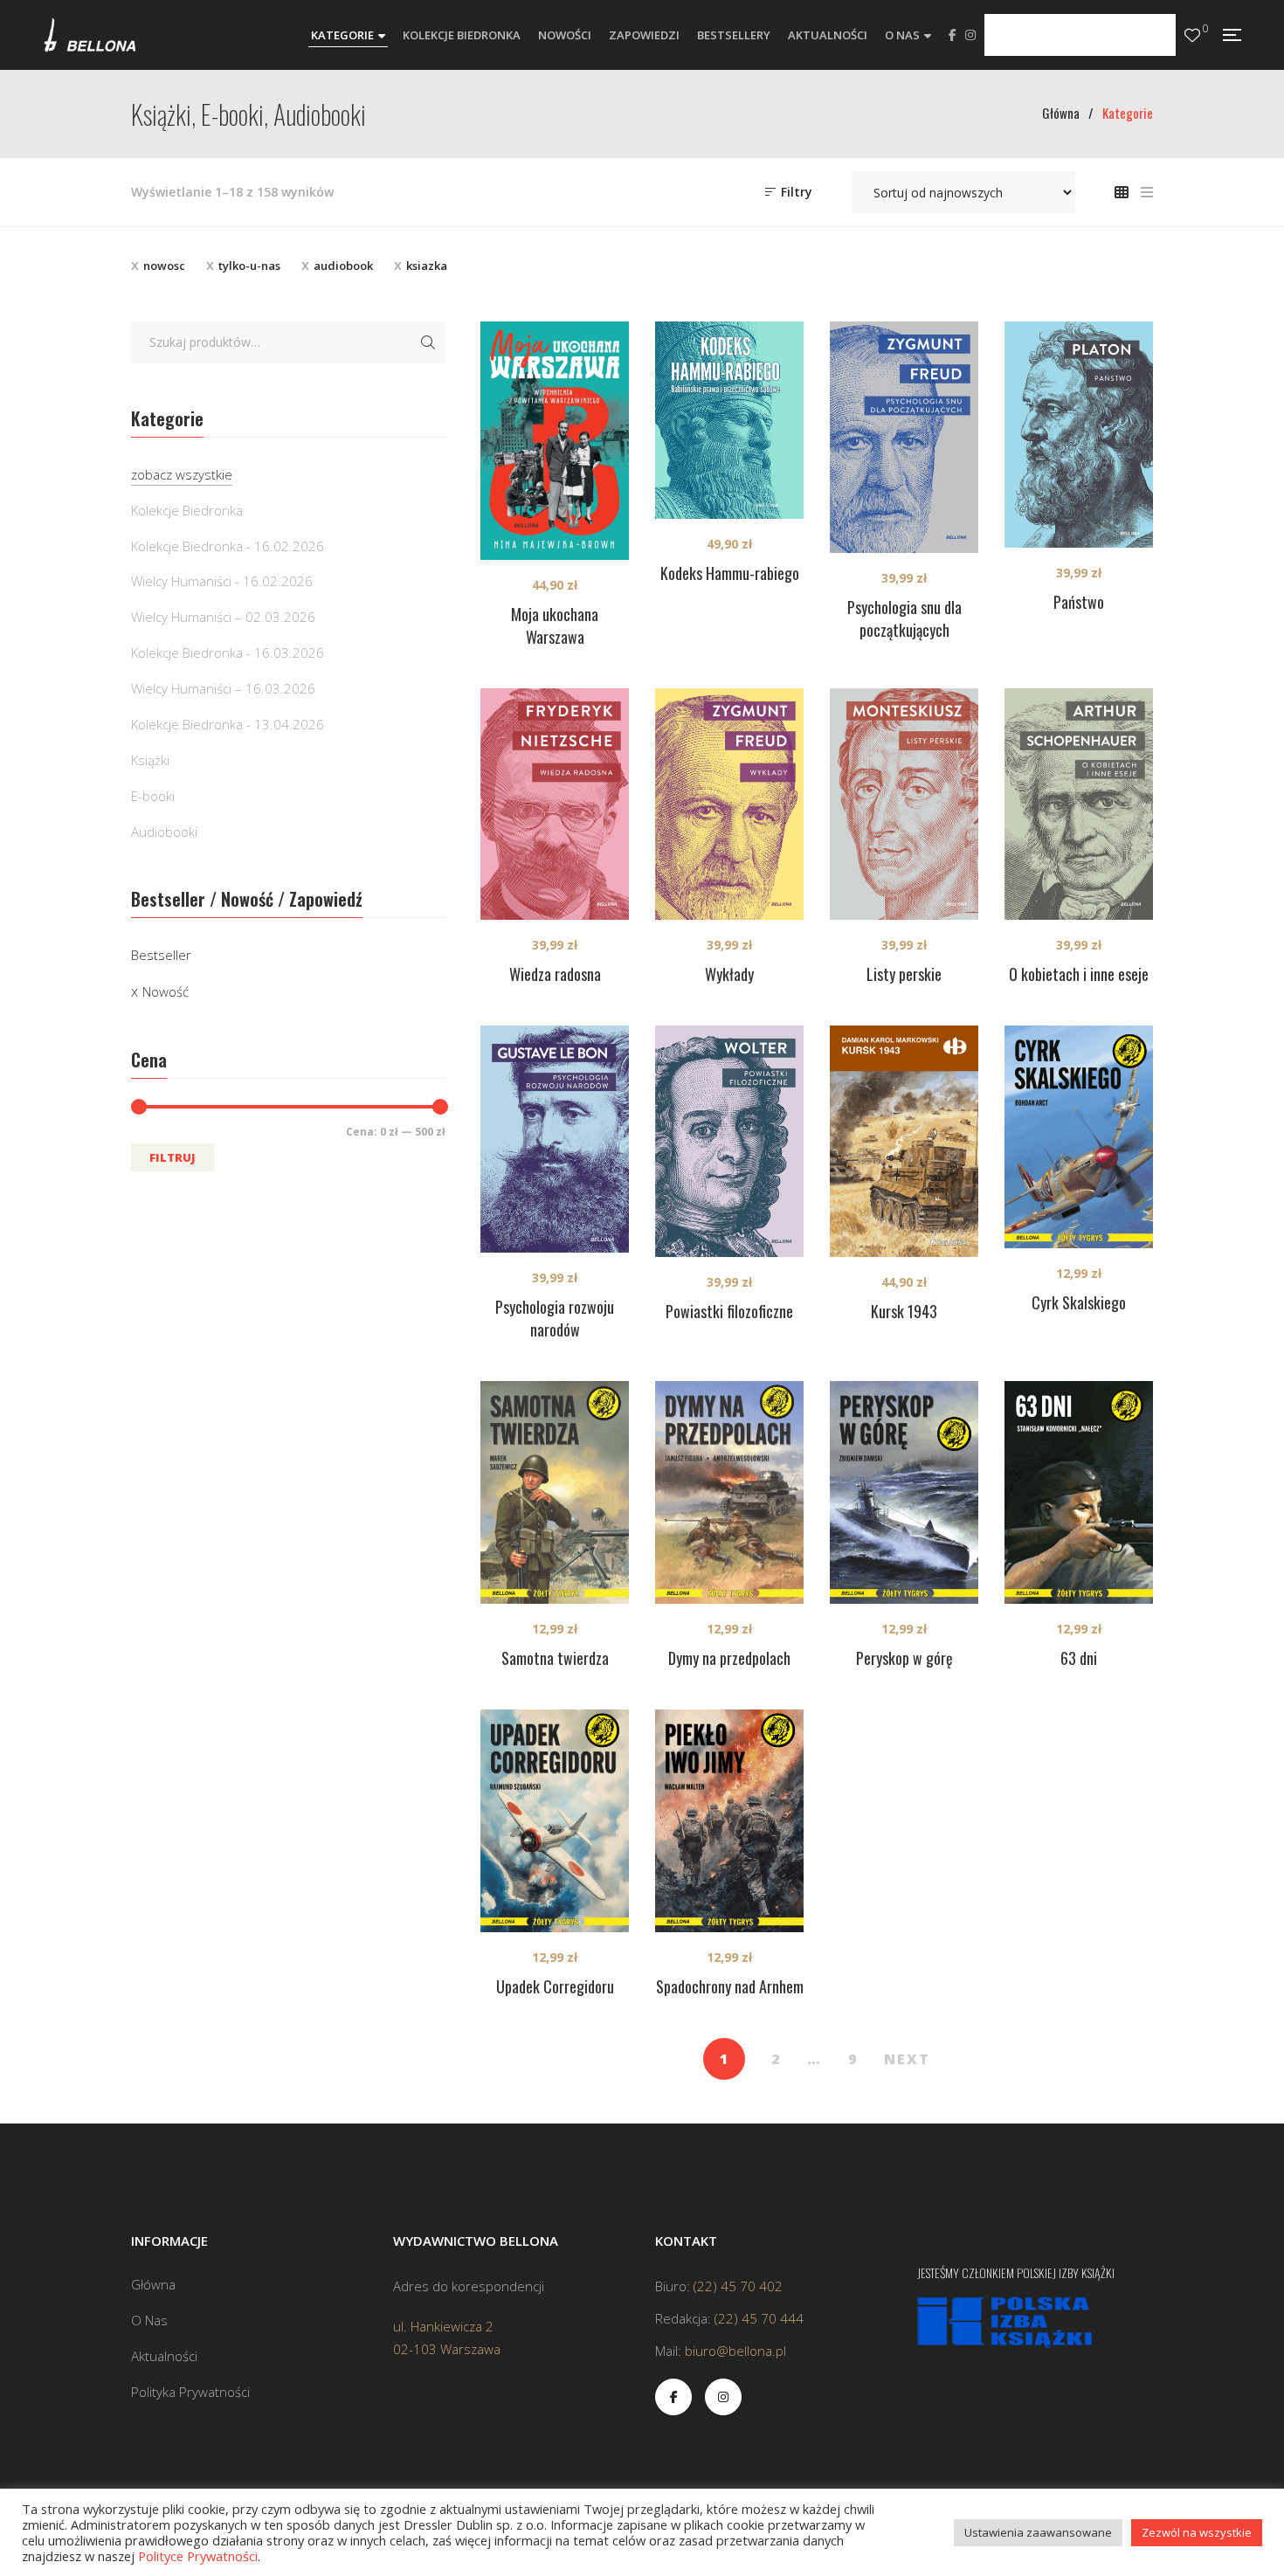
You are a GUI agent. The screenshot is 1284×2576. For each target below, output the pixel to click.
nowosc (164, 266)
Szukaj (428, 342)
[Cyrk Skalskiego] (1079, 1137)
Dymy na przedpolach (729, 1658)
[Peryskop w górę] (904, 1492)
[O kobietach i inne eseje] (1079, 804)
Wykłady (729, 974)
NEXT (907, 2059)
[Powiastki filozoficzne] (729, 1141)
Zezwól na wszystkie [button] (1197, 2532)
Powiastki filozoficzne (729, 1311)
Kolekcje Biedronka (187, 510)
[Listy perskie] (904, 804)
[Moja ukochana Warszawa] (555, 441)
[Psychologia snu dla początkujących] (904, 437)
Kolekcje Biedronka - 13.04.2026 (228, 724)
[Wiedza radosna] (555, 804)
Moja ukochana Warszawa (555, 625)
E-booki (153, 796)
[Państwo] (1079, 435)
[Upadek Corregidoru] (555, 1821)
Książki (150, 760)
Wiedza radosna (555, 974)
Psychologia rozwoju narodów (555, 1318)
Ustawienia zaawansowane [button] (1038, 2532)
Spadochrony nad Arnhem (730, 1986)
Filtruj (173, 1157)
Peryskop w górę (904, 1658)
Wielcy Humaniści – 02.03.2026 (223, 617)
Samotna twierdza (555, 1658)
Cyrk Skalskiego (1079, 1302)
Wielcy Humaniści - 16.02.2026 (222, 581)
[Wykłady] (729, 804)
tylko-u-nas (249, 266)
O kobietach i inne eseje (1079, 974)
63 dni (1079, 1658)
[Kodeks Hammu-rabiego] (729, 420)
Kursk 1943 (904, 1311)
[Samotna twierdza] (555, 1492)
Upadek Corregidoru (555, 1986)
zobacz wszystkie (182, 474)
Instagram (970, 35)
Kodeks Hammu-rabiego (730, 573)
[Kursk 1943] (904, 1141)
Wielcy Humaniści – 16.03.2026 (223, 688)
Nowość (166, 991)
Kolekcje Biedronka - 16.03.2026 (228, 653)
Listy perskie (904, 974)
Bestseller (161, 955)
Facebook (953, 35)
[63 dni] (1079, 1492)
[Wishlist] (1192, 35)
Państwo (1079, 602)
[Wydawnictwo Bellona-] (90, 35)
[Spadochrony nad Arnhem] (729, 1821)
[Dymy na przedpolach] (729, 1492)
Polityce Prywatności (198, 2556)
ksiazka (427, 266)
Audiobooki (164, 832)
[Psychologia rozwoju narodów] (555, 1140)
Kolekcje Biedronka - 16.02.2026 (228, 546)
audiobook (343, 266)
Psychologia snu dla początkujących (904, 618)
